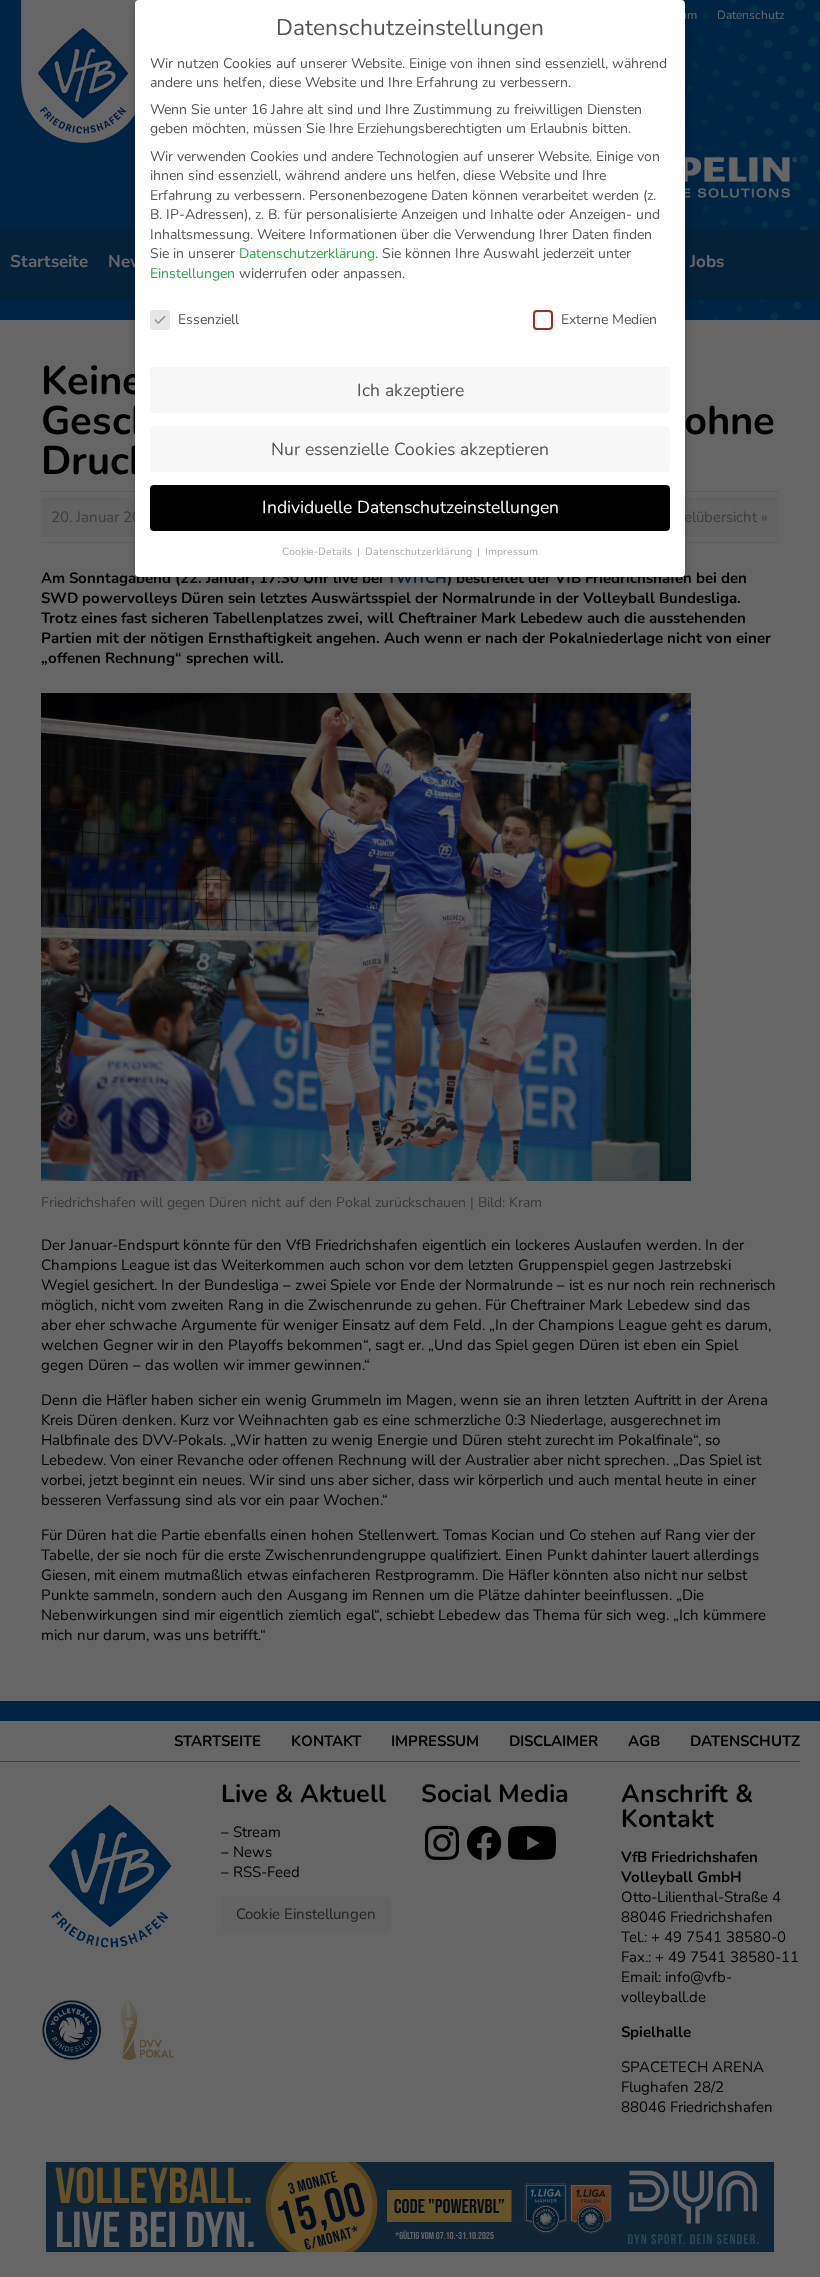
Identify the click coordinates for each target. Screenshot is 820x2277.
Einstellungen (192, 273)
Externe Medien (609, 319)
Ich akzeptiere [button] (410, 390)
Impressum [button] (511, 551)
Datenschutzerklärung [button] (420, 551)
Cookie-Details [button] (318, 551)
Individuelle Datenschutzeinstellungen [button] (410, 507)
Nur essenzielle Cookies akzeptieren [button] (410, 449)
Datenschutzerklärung (307, 253)
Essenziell (208, 319)
